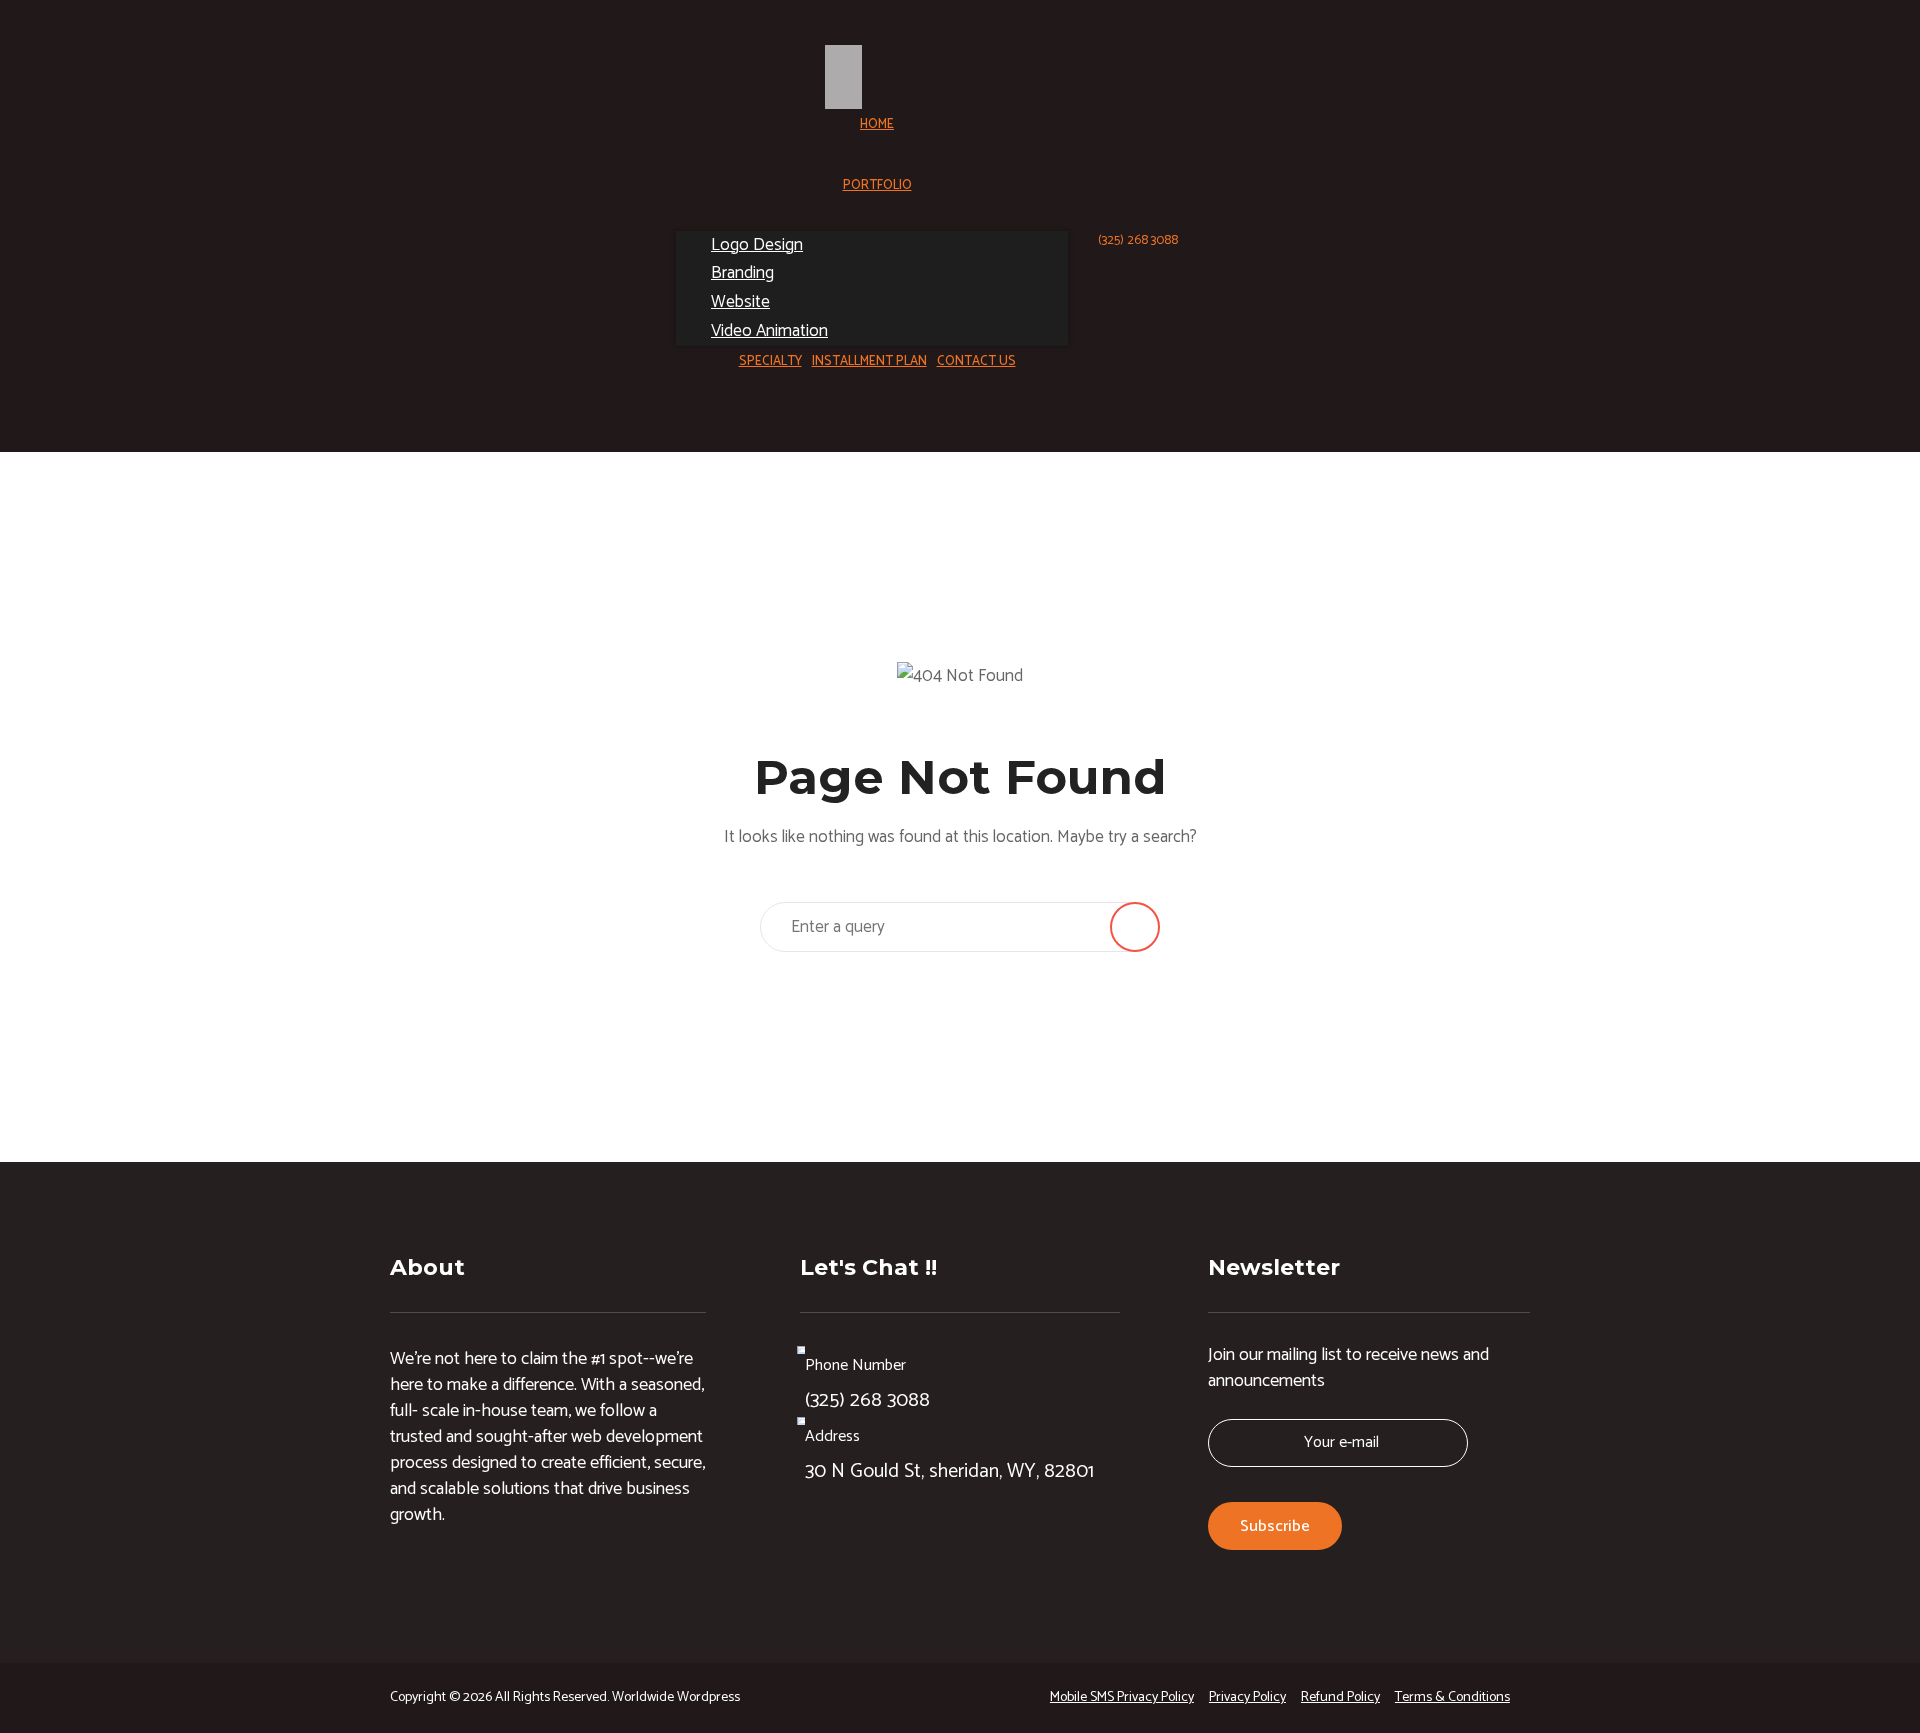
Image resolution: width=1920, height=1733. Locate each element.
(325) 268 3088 (1138, 240)
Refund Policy (1340, 1697)
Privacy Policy (1247, 1697)
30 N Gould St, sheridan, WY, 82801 (949, 1471)
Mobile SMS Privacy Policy (1122, 1697)
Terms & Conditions (1452, 1697)
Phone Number (855, 1365)
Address (832, 1436)
